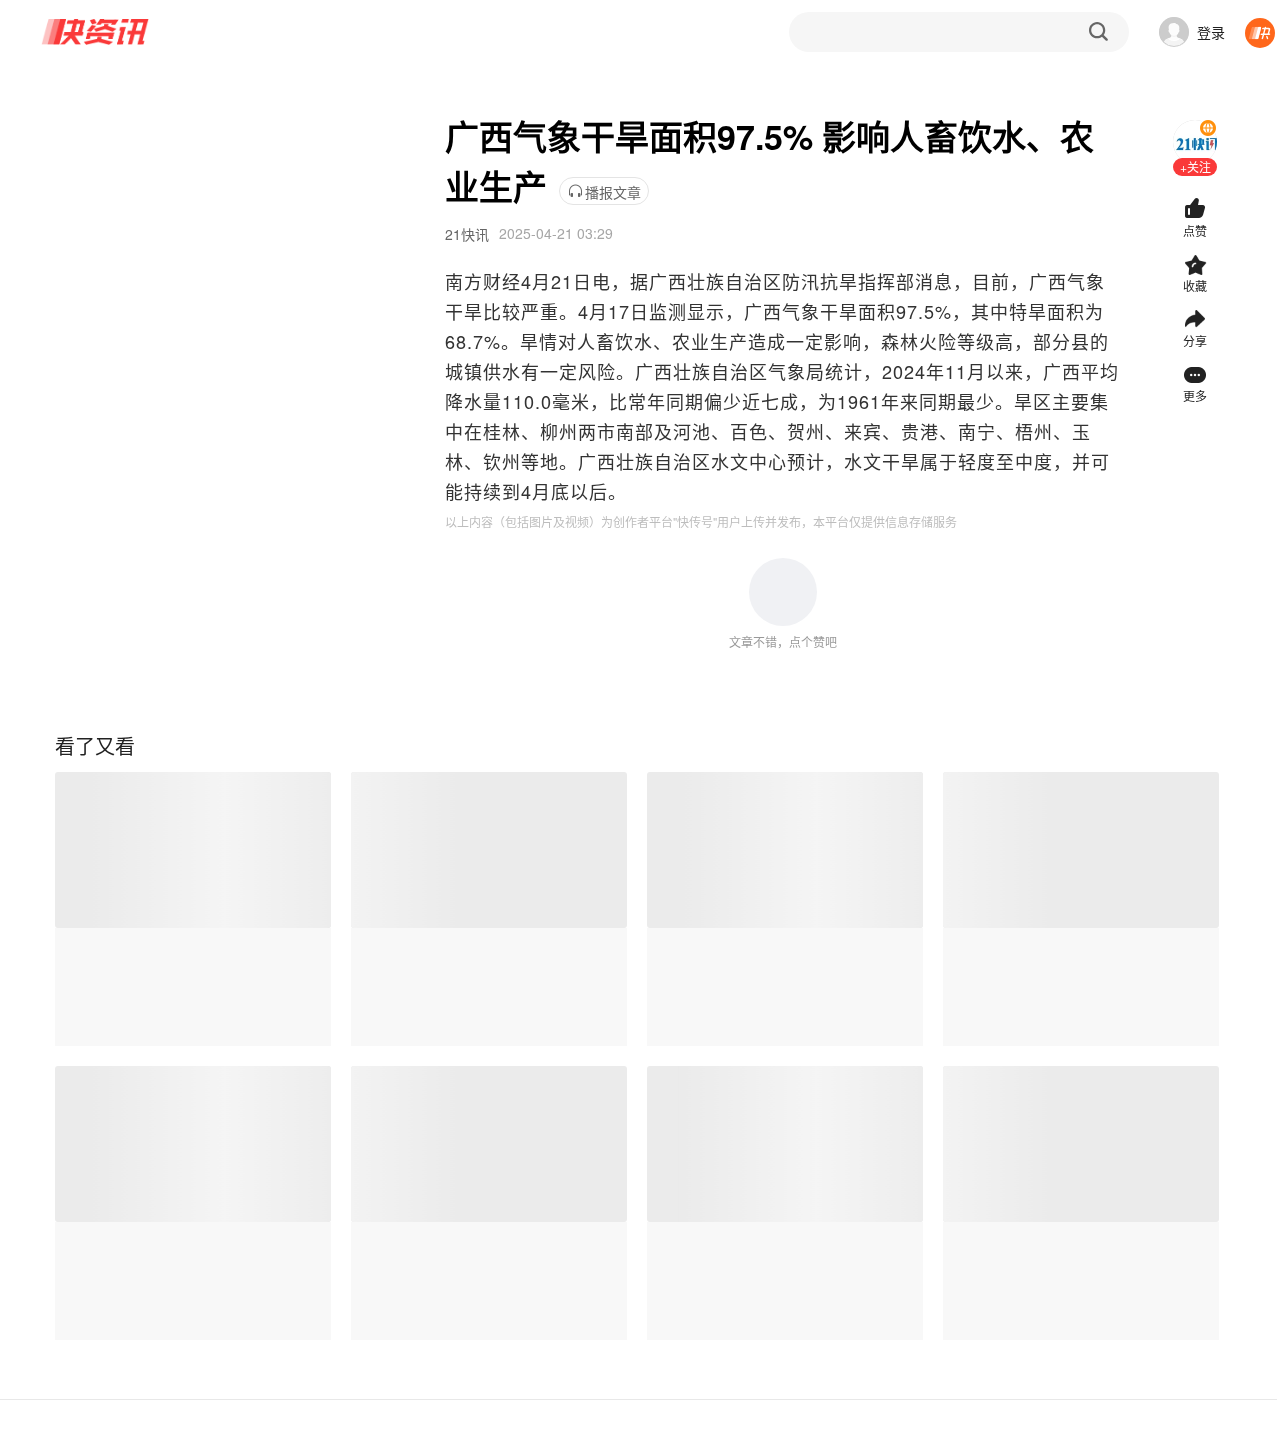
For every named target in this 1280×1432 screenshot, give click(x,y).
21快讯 (467, 234)
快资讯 (96, 32)
